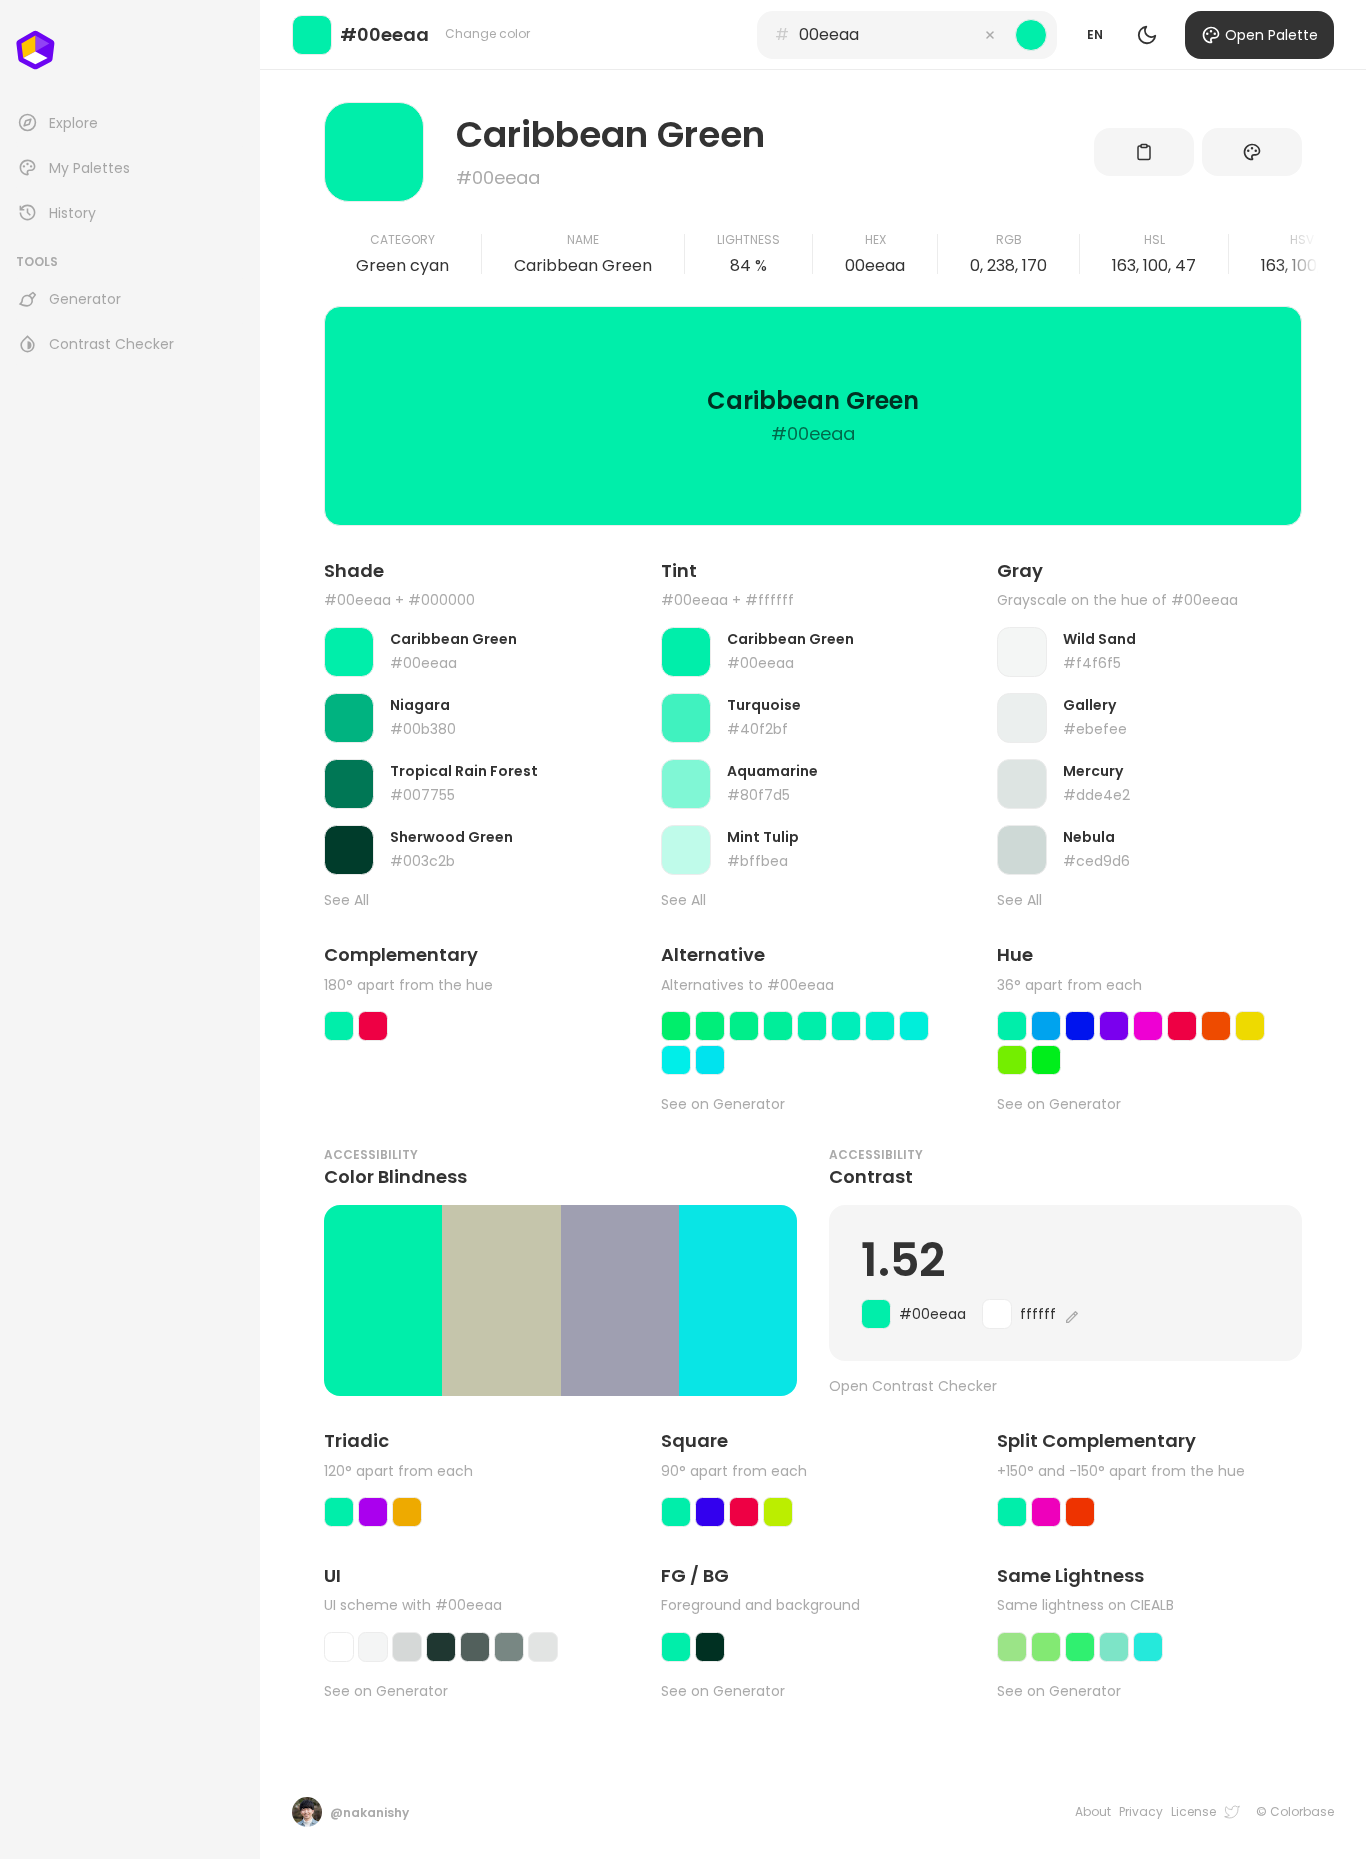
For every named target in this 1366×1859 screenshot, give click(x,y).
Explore (73, 123)
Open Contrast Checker (913, 1386)
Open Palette (1271, 35)
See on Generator (723, 1104)
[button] (990, 35)
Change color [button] (487, 33)
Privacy (1141, 1812)
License (1193, 1812)
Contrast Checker (111, 344)
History (72, 213)
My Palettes (89, 168)
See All (346, 900)
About (1093, 1812)
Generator (85, 299)
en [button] (1095, 34)
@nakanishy (369, 1812)
